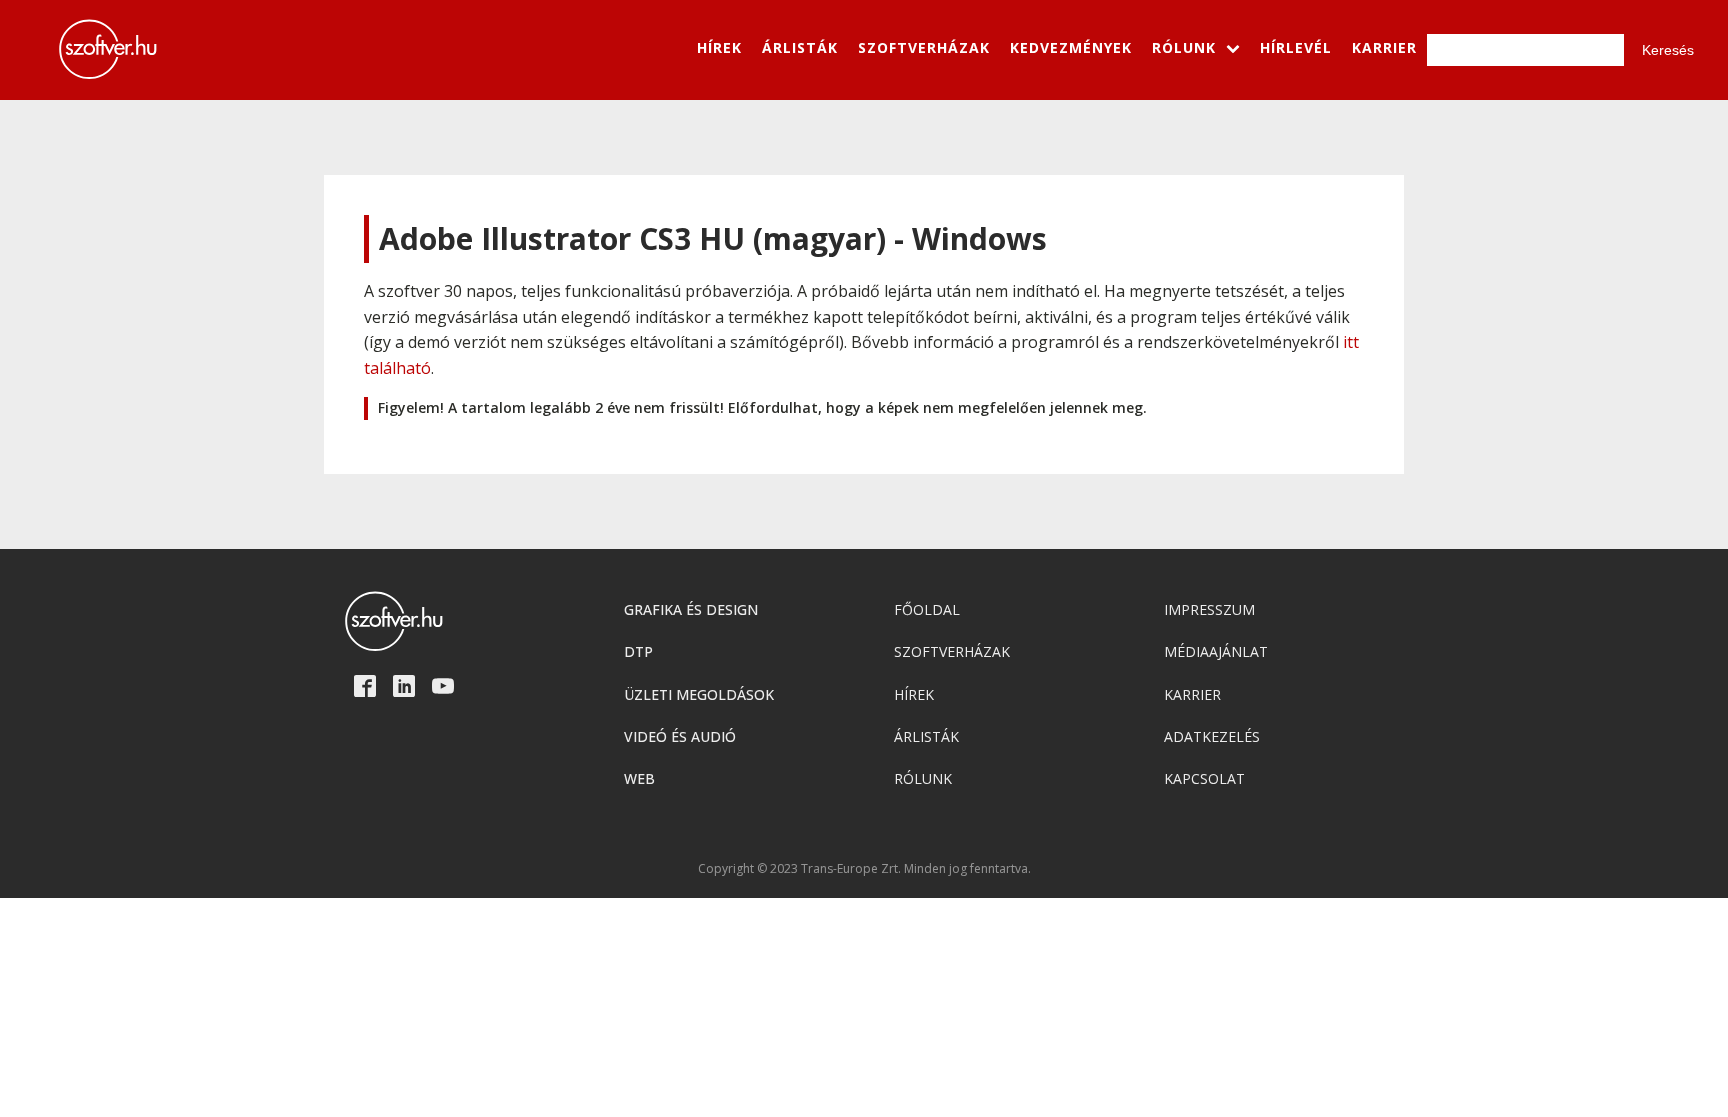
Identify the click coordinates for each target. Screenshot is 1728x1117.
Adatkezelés (1212, 736)
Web (639, 778)
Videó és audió (680, 736)
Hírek (914, 694)
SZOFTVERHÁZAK (924, 47)
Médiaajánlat (1216, 651)
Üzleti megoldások (699, 694)
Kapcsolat (1204, 778)
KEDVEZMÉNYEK (1071, 47)
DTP (638, 651)
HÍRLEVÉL (1296, 47)
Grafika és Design (691, 609)
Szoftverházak (952, 651)
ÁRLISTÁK (800, 47)
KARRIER (1384, 47)
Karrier (1192, 694)
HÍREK (719, 47)
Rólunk (923, 778)
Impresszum (1209, 609)
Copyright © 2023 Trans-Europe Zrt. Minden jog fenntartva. (864, 869)
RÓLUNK (1184, 47)
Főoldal (927, 609)
